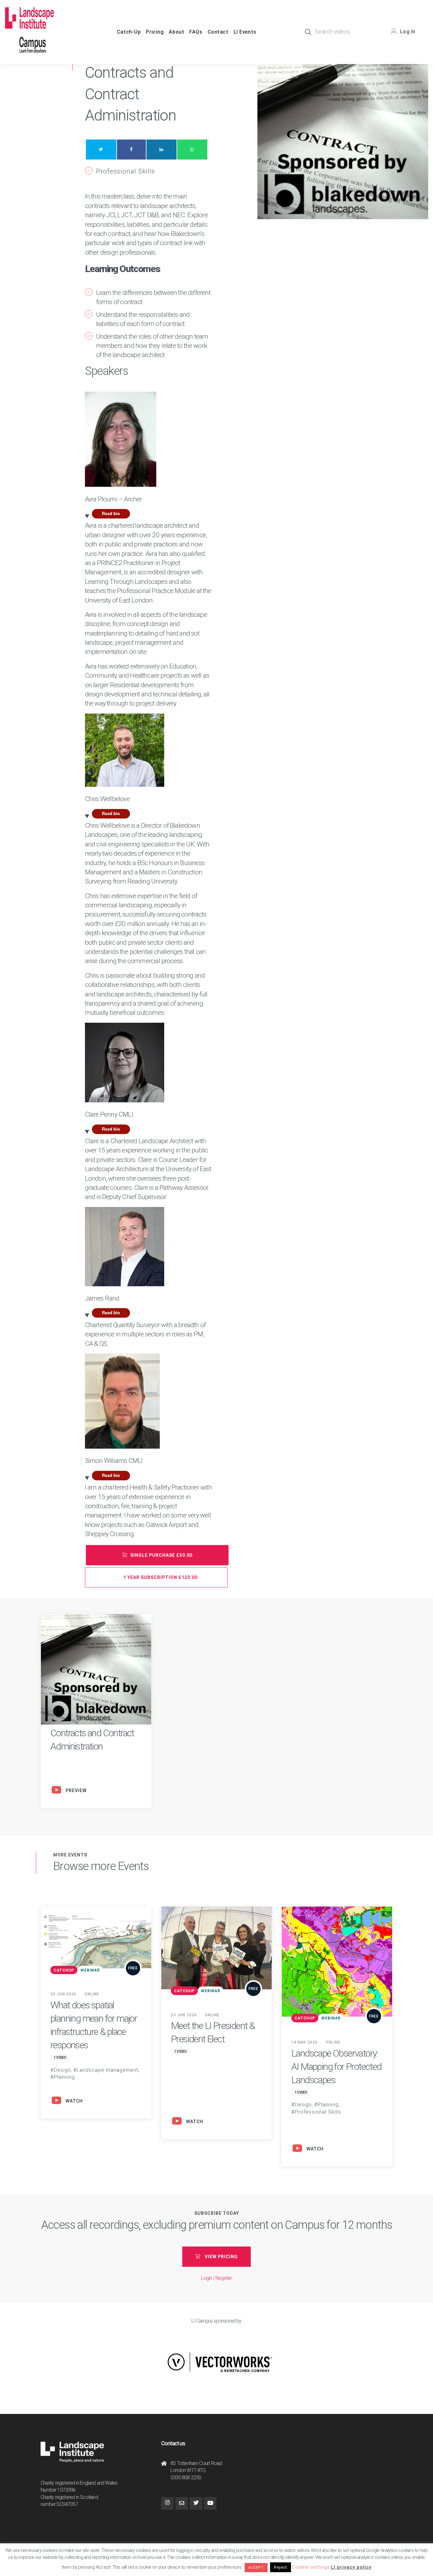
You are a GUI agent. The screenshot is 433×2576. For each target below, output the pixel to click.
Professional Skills (126, 171)
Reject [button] (281, 2567)
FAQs (196, 32)
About (176, 32)
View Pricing (221, 2257)
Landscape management (107, 2070)
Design (62, 2070)
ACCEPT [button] (256, 2568)
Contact (218, 32)
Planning (64, 2077)
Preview (76, 1790)
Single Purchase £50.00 (161, 1555)
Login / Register (216, 2278)
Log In (408, 32)
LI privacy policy (351, 2567)
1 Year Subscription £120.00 (160, 1577)
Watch (74, 2101)
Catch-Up (129, 32)
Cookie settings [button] (311, 2567)
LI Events (245, 32)
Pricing (155, 32)
